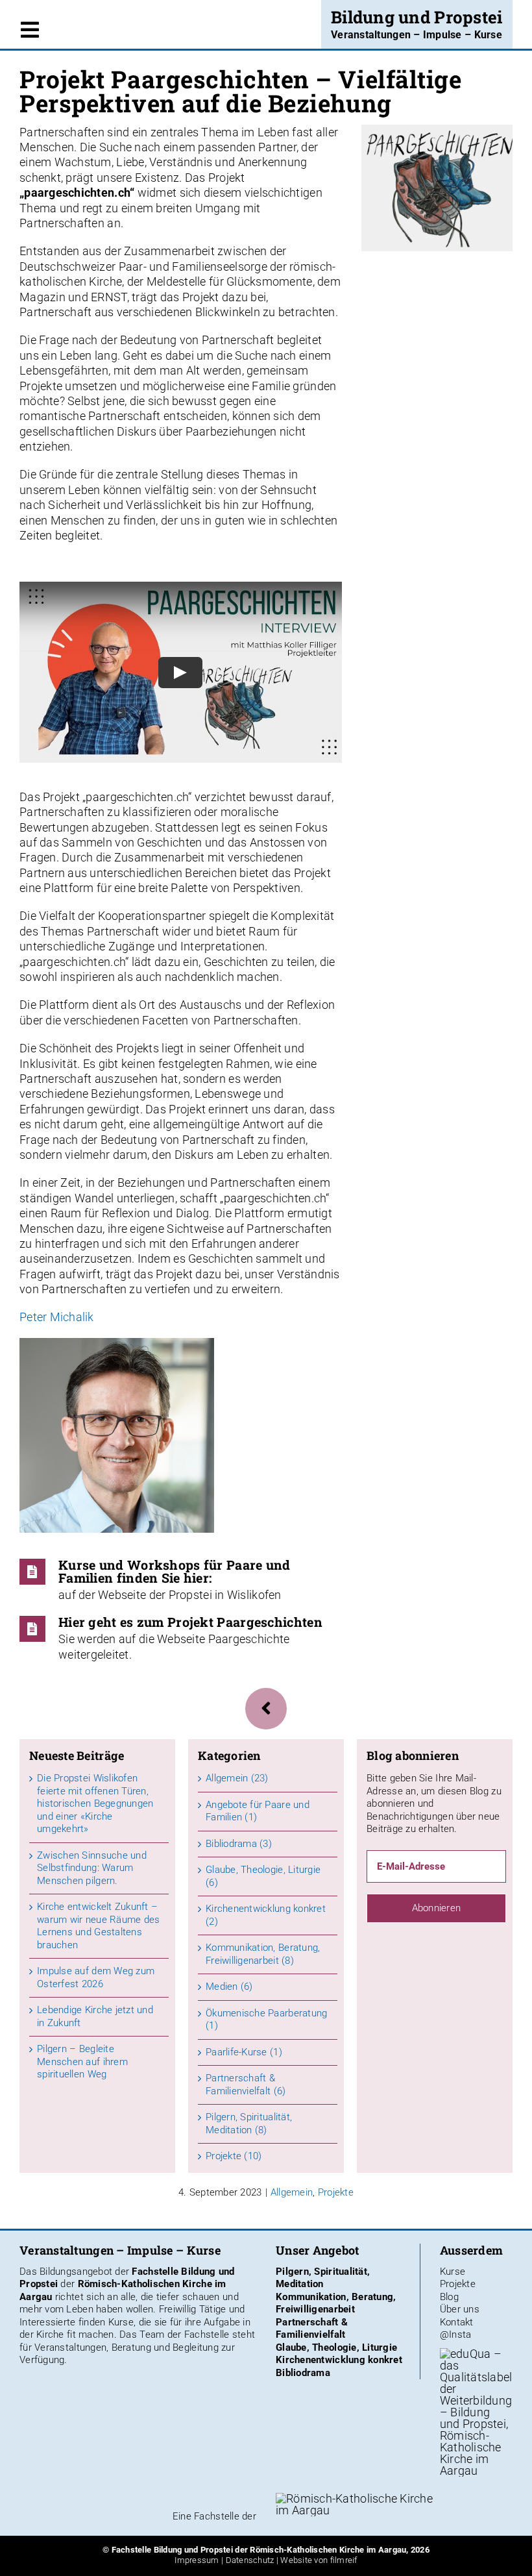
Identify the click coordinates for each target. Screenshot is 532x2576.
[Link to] (266, 1708)
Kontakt (457, 2322)
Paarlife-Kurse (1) (244, 2052)
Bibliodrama (303, 2373)
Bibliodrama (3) (239, 1844)
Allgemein (292, 2192)
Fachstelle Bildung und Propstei (172, 2550)
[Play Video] (180, 673)
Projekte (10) (234, 2156)
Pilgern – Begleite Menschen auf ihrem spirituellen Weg (82, 2062)
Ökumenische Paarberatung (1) (266, 2020)
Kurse (453, 2272)
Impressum (197, 2560)
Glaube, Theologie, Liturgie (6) (263, 1876)
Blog (449, 2297)
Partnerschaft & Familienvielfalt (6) (246, 2085)
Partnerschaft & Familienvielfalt (312, 2329)
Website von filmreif (319, 2560)
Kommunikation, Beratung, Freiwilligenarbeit (336, 2303)
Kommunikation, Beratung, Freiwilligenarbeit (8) (263, 1954)
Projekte (336, 2192)
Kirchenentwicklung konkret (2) (266, 1915)
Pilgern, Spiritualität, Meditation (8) (249, 2124)
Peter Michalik (57, 1317)
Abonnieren (437, 1908)
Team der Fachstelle (184, 2334)
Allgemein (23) (237, 1778)
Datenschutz (250, 2560)
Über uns (460, 2309)
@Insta (456, 2334)
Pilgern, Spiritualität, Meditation (323, 2278)
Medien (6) (229, 1987)
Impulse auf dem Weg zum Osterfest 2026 (96, 1977)
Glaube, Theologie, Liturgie (336, 2347)
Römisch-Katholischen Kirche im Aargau (328, 2550)
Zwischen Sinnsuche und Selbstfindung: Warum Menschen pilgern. (92, 1868)
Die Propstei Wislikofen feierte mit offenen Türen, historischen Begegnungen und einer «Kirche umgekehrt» (95, 1803)
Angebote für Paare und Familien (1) (258, 1811)
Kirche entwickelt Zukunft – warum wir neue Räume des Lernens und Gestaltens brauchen (98, 1926)
